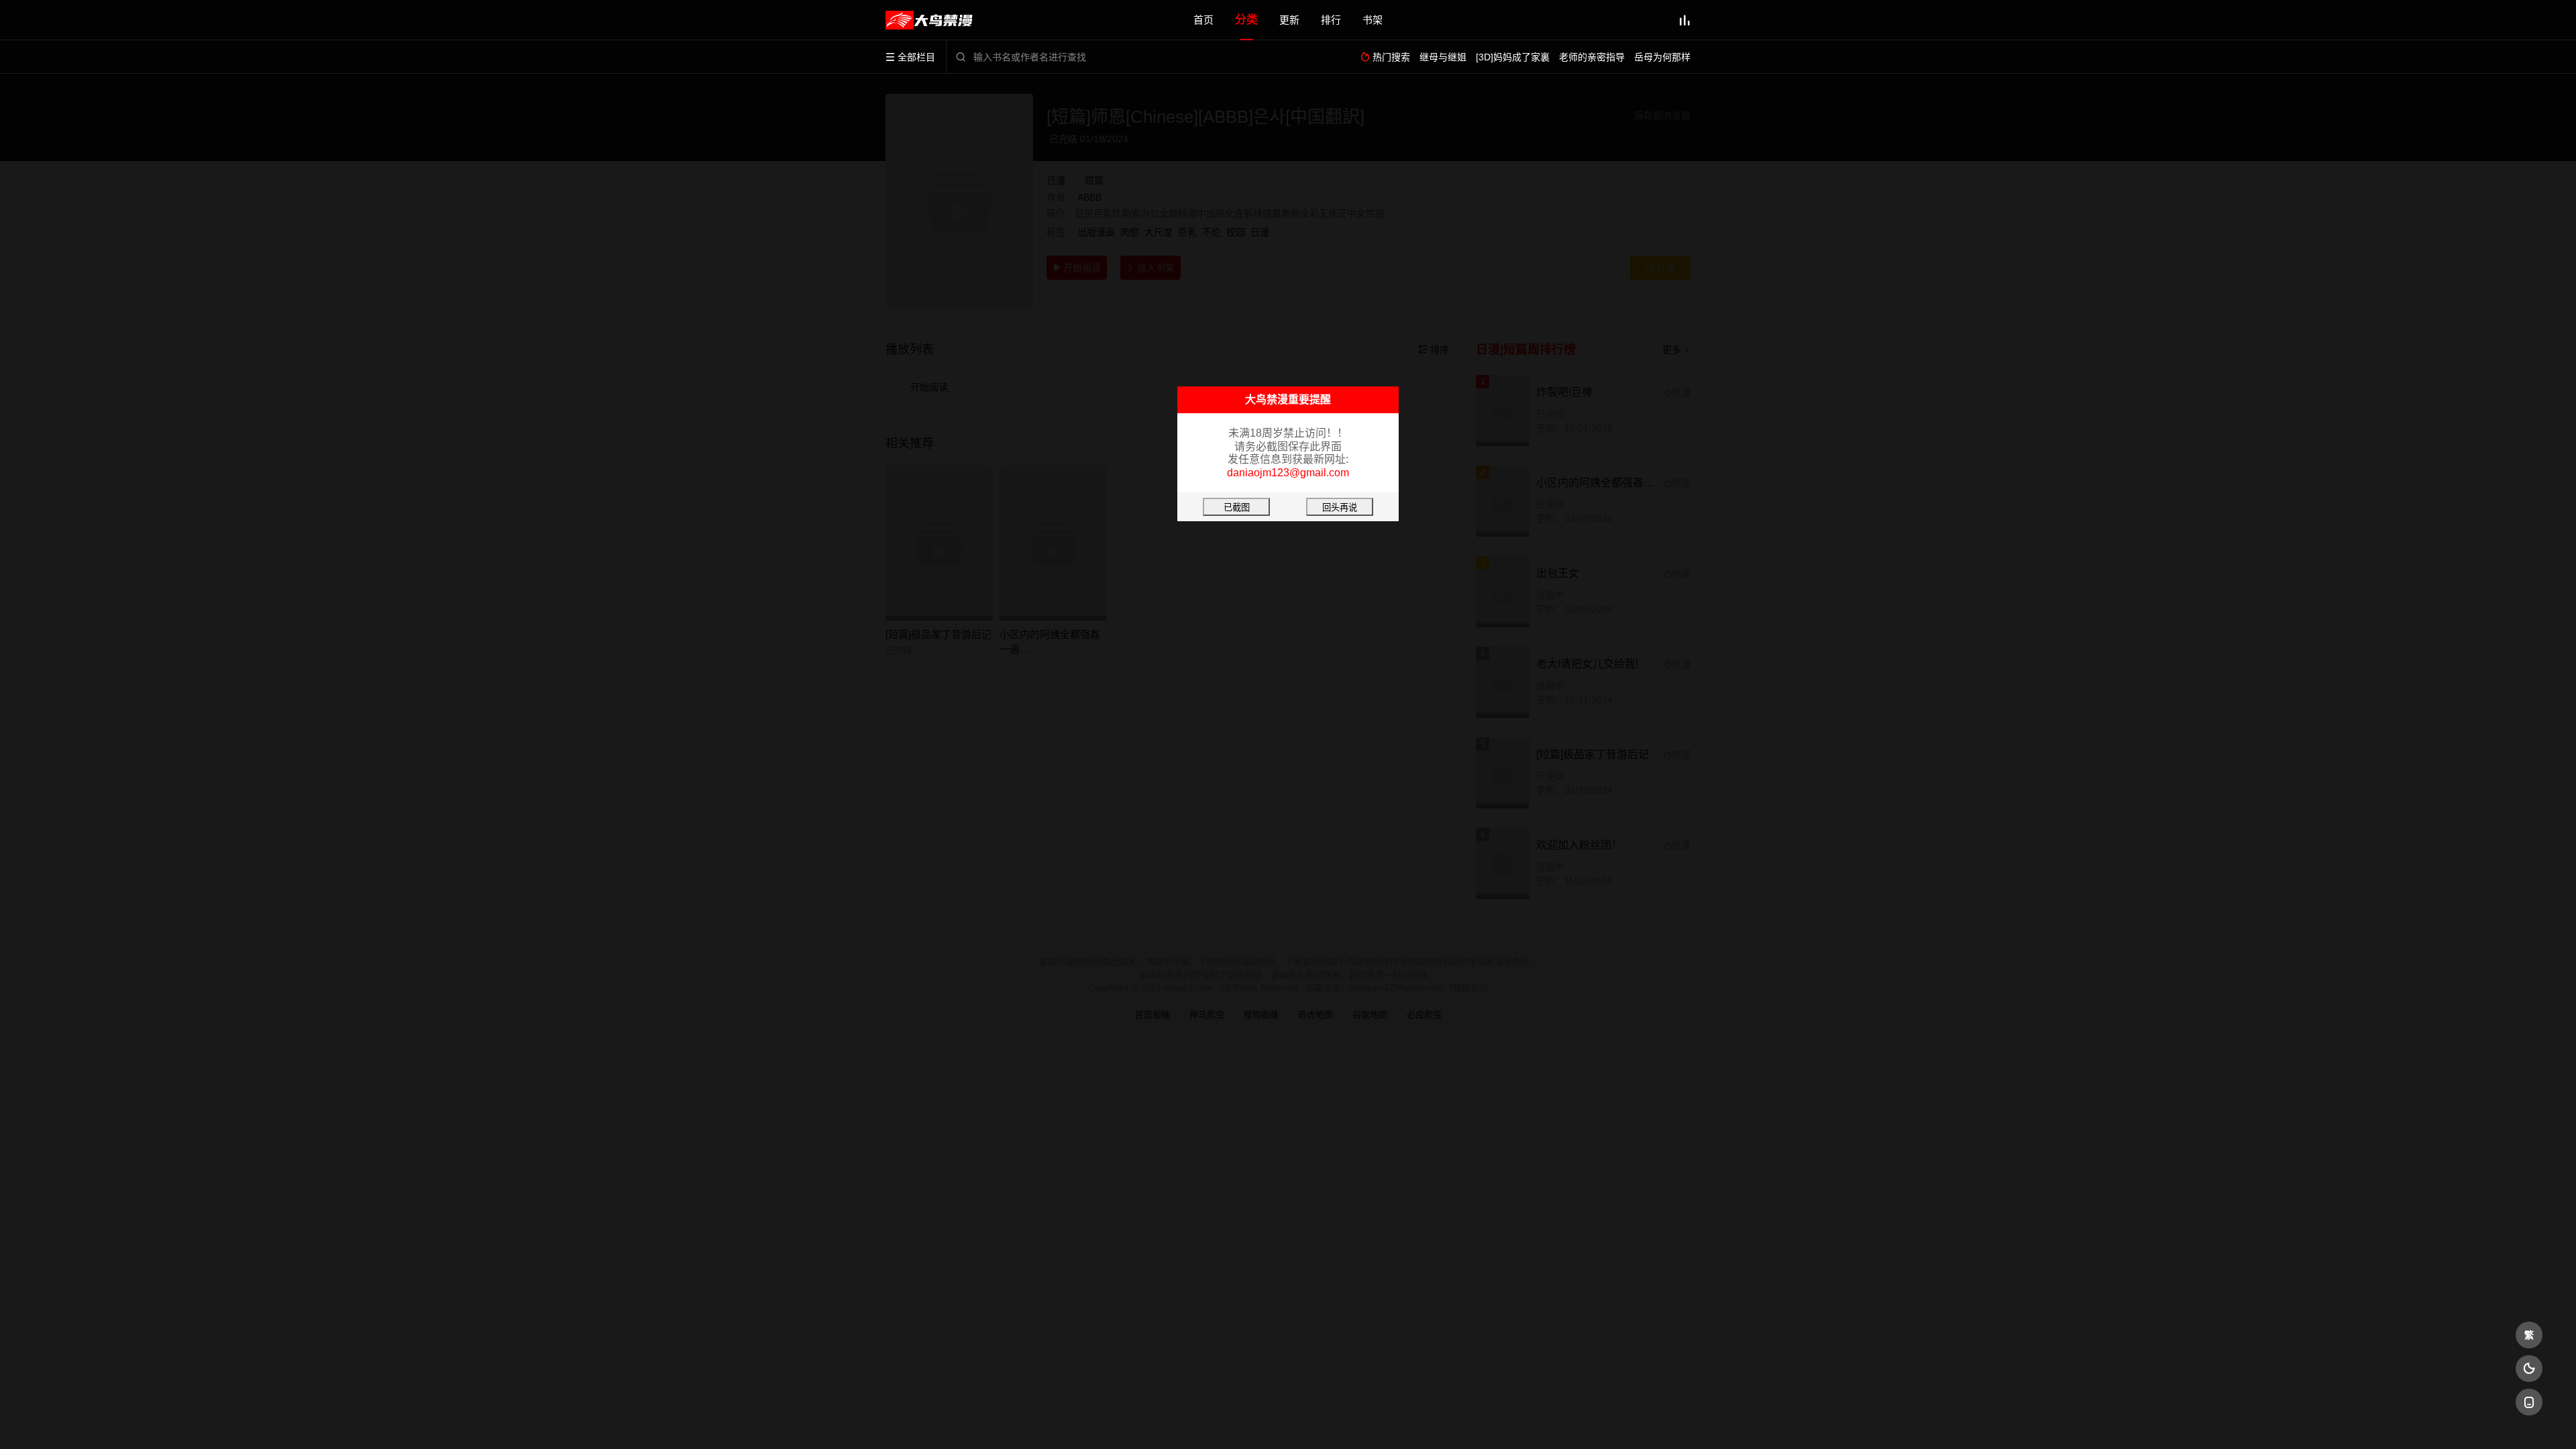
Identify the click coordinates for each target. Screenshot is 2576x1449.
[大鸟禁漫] (929, 20)
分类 (1246, 20)
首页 (1203, 20)
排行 (1331, 20)
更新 (1289, 20)
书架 (1373, 20)
